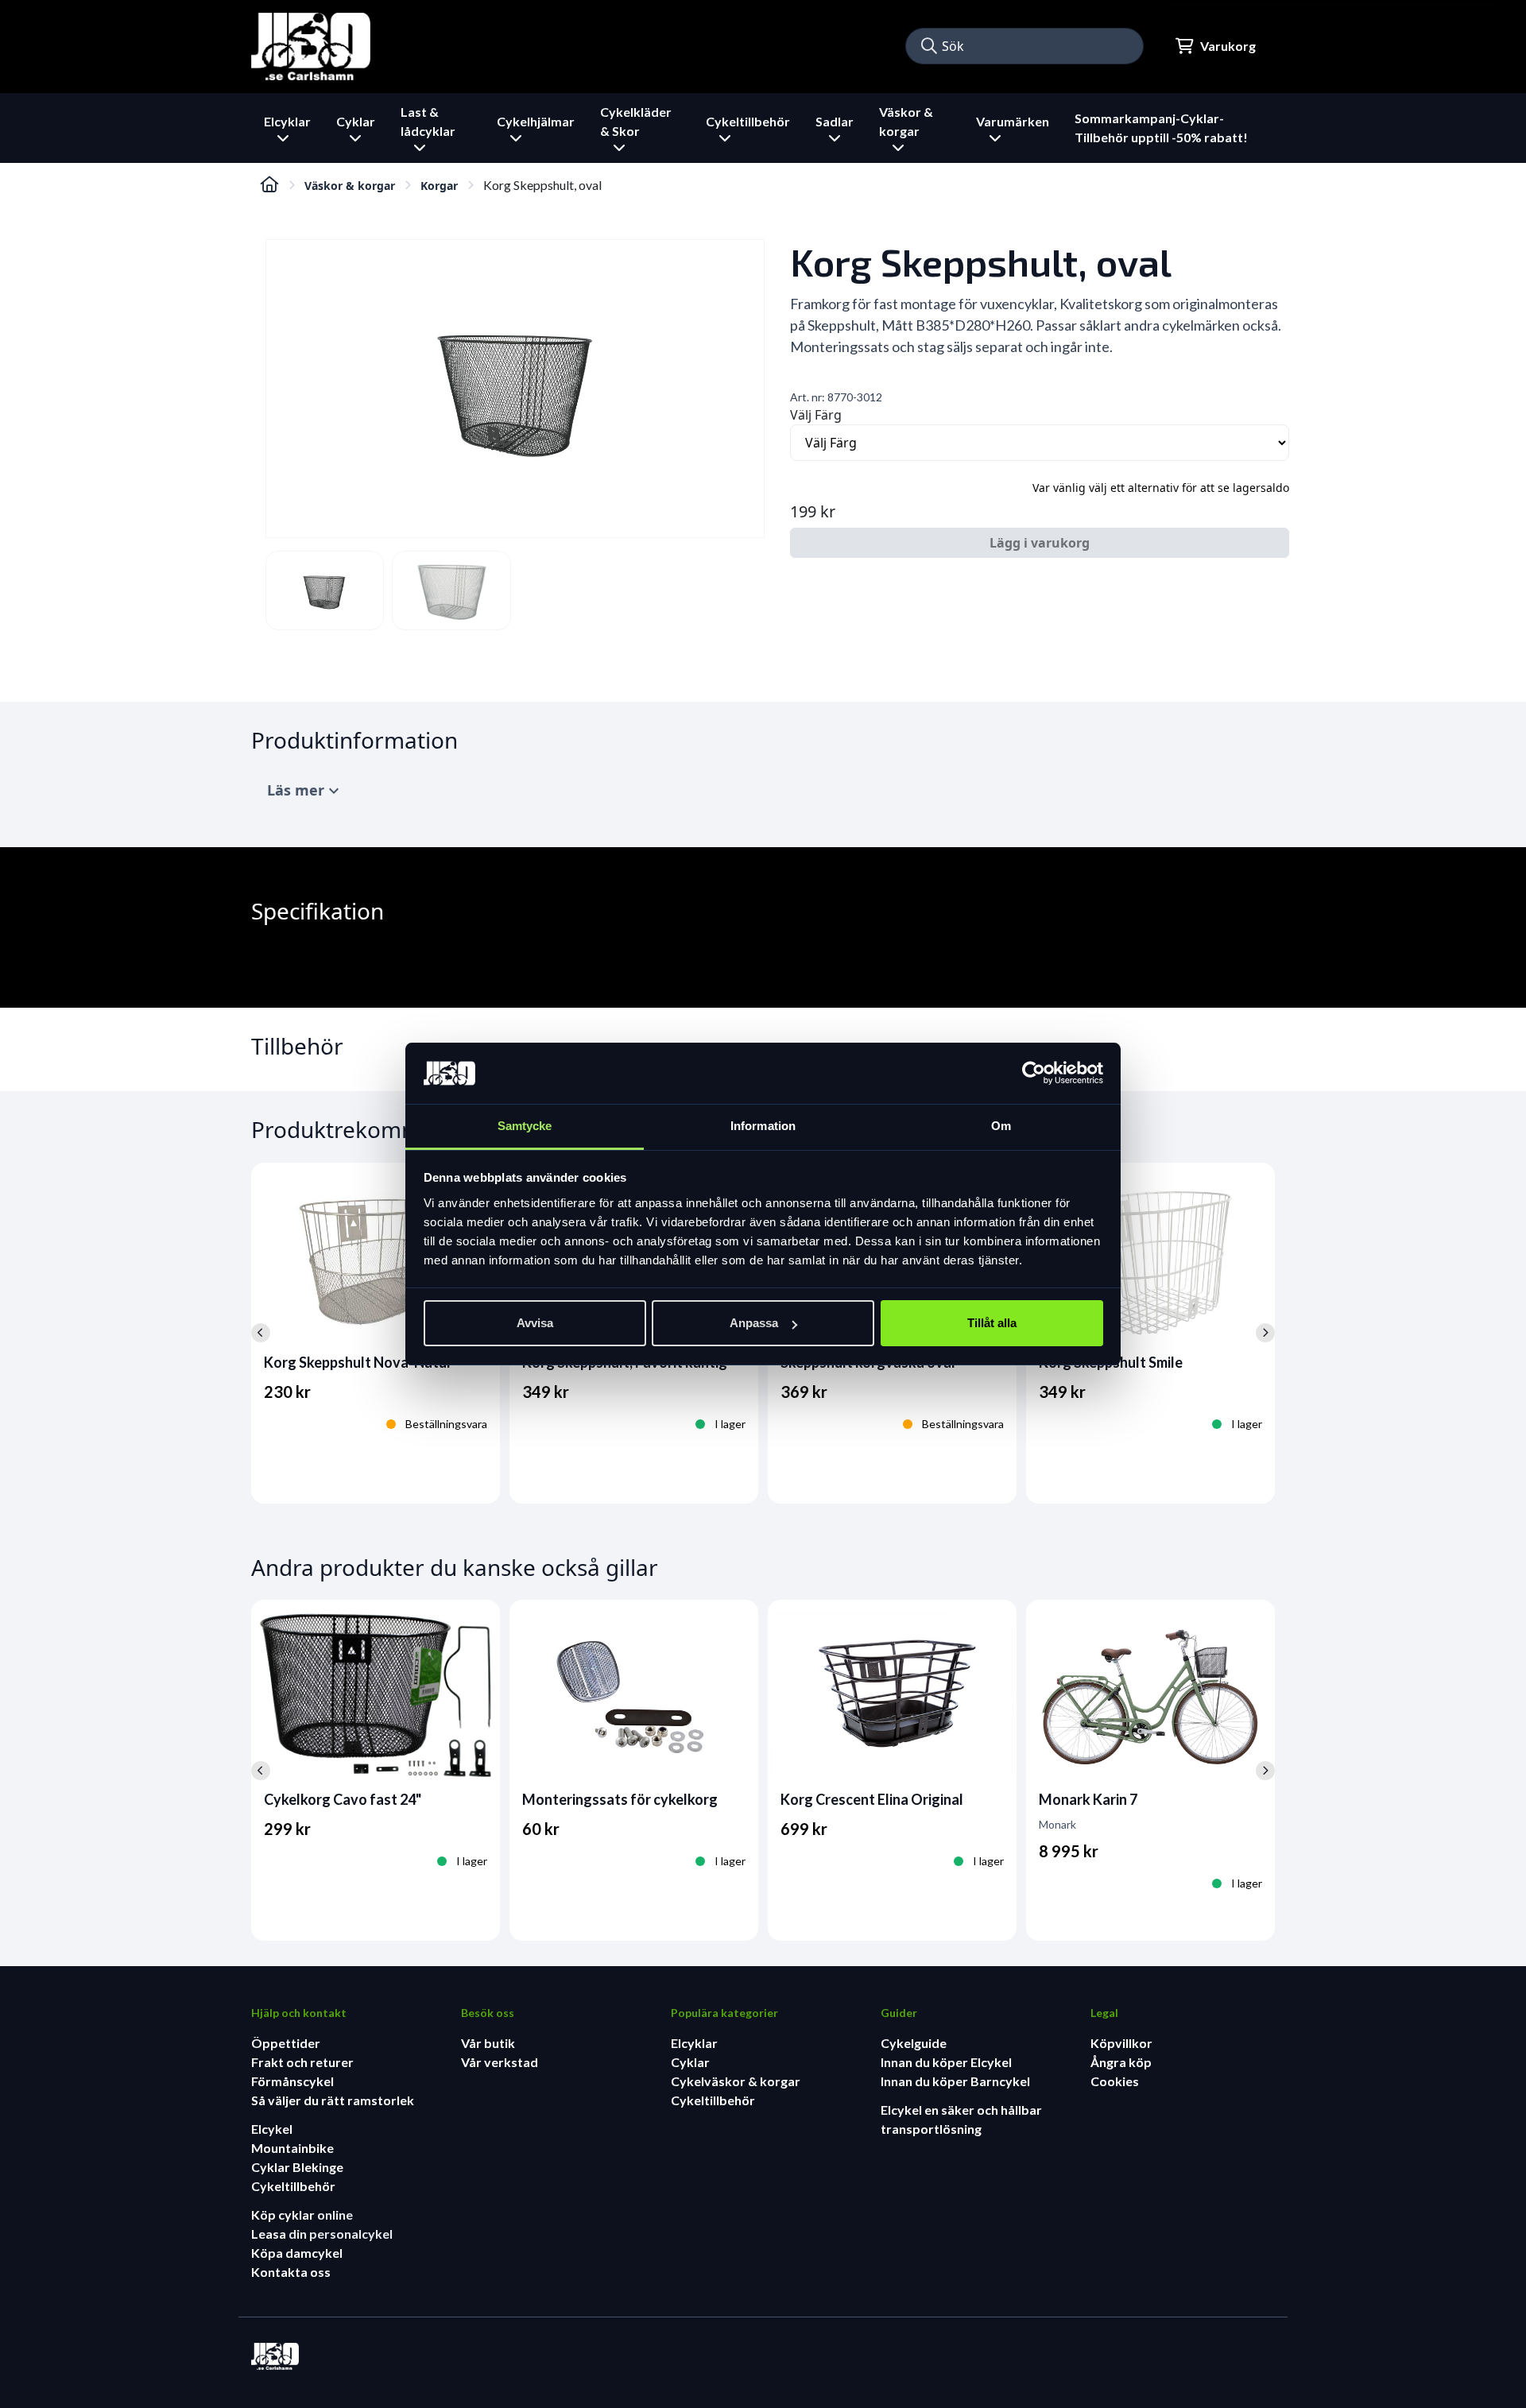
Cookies (1115, 2081)
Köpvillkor (1121, 2043)
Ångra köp (1121, 2062)
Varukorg (1228, 46)
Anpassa (754, 1323)
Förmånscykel (292, 2081)
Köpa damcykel (297, 2253)
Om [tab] (1001, 1126)
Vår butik (488, 2043)
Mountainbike (292, 2148)
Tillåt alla (992, 1323)
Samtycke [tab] (525, 1126)
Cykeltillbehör (293, 2186)
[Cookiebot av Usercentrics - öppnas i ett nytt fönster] (1034, 1074)
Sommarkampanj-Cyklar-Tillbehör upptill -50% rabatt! (1161, 128)
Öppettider (286, 2043)
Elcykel (272, 2129)
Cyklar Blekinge (297, 2167)
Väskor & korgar (350, 186)
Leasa (270, 2234)
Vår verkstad (500, 2062)
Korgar (439, 186)
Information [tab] (763, 1126)
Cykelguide (914, 2043)
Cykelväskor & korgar (736, 2081)
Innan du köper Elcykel (946, 2062)
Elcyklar (694, 2043)
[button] (929, 46)
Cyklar (690, 2062)
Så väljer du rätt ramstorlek (333, 2100)
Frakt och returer (302, 2062)
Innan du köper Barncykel (955, 2081)
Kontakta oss (291, 2272)
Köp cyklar (284, 2214)
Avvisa (535, 1323)
